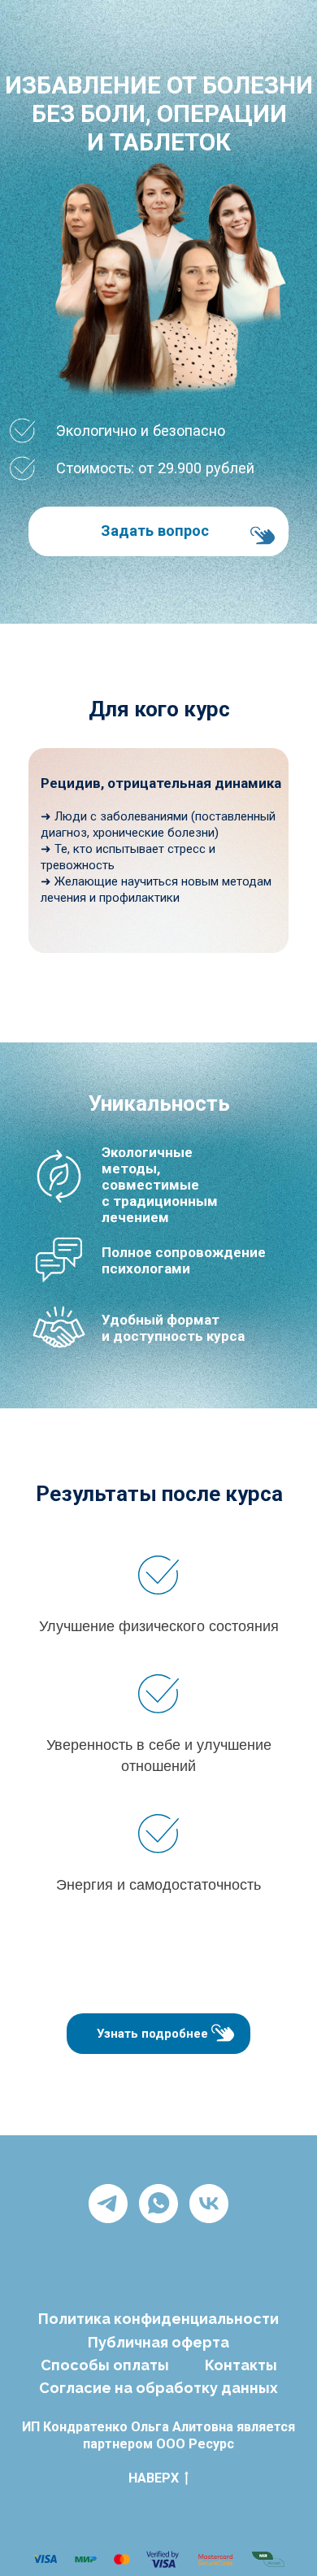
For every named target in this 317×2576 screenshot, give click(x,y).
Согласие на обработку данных (158, 2388)
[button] (223, 2033)
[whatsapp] (158, 2204)
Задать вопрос (155, 531)
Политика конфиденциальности (158, 2319)
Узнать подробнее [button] (152, 2034)
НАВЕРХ (154, 2478)
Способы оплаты (105, 2365)
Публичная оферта (158, 2342)
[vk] (209, 2204)
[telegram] (108, 2204)
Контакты (241, 2365)
